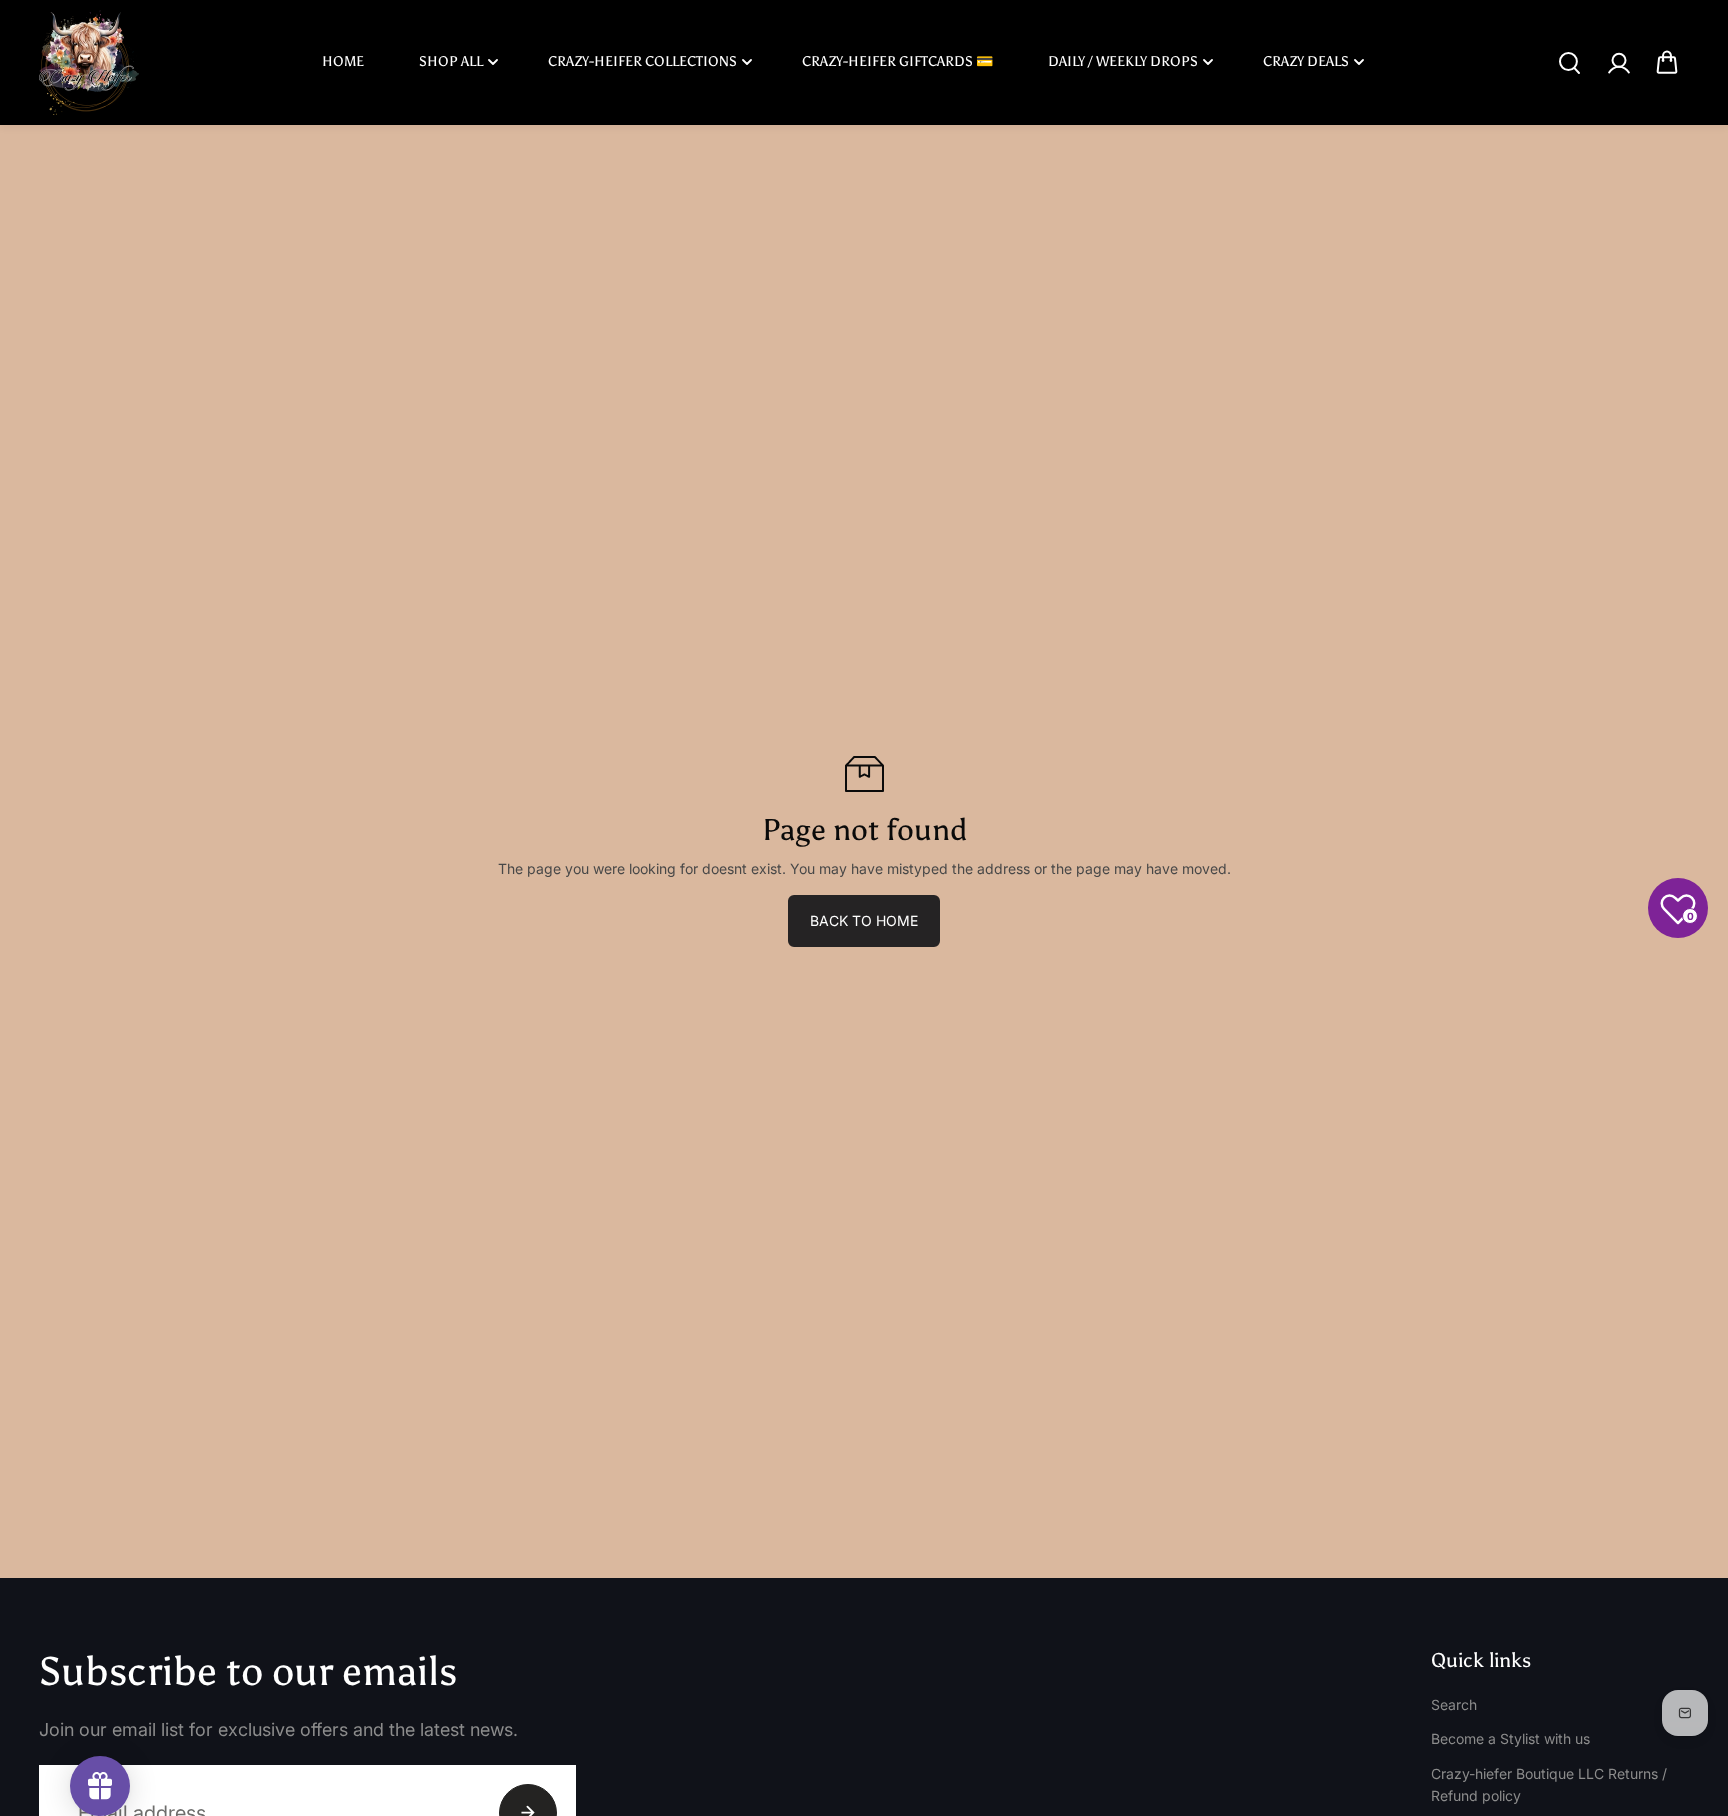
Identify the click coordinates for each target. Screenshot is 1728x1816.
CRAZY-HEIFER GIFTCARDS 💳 (897, 61)
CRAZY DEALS (1306, 61)
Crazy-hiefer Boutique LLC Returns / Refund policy (1549, 1784)
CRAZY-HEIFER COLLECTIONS (642, 61)
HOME (343, 61)
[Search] (1569, 63)
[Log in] (1618, 63)
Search (1454, 1704)
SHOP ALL (451, 61)
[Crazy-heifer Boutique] (89, 62)
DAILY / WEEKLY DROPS (1123, 61)
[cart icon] (1667, 63)
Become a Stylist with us (1510, 1738)
